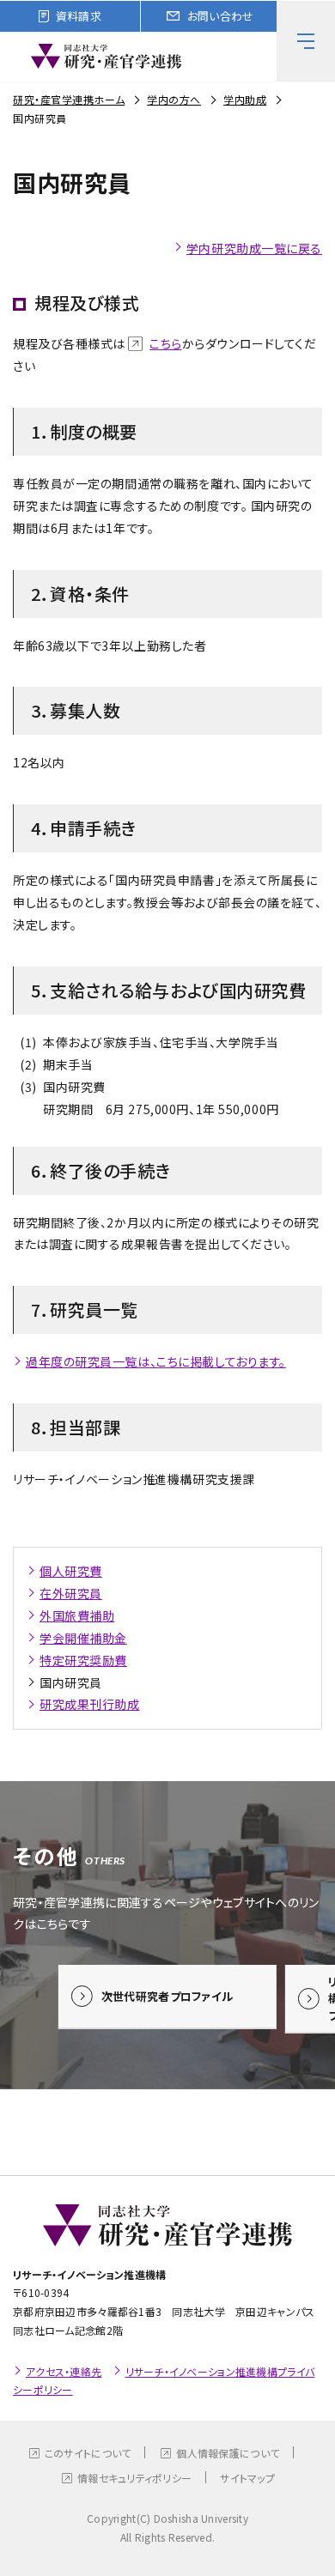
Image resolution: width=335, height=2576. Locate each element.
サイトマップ (247, 2478)
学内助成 (245, 99)
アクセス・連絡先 (64, 2371)
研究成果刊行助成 (89, 1704)
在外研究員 (71, 1593)
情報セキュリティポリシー (134, 2478)
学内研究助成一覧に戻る (254, 248)
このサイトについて (88, 2453)
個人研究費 (71, 1571)
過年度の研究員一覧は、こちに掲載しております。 (156, 1361)
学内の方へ (174, 99)
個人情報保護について (228, 2453)
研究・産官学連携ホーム (69, 99)
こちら (166, 343)
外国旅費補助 (77, 1615)
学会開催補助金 (83, 1638)
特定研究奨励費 (83, 1660)
